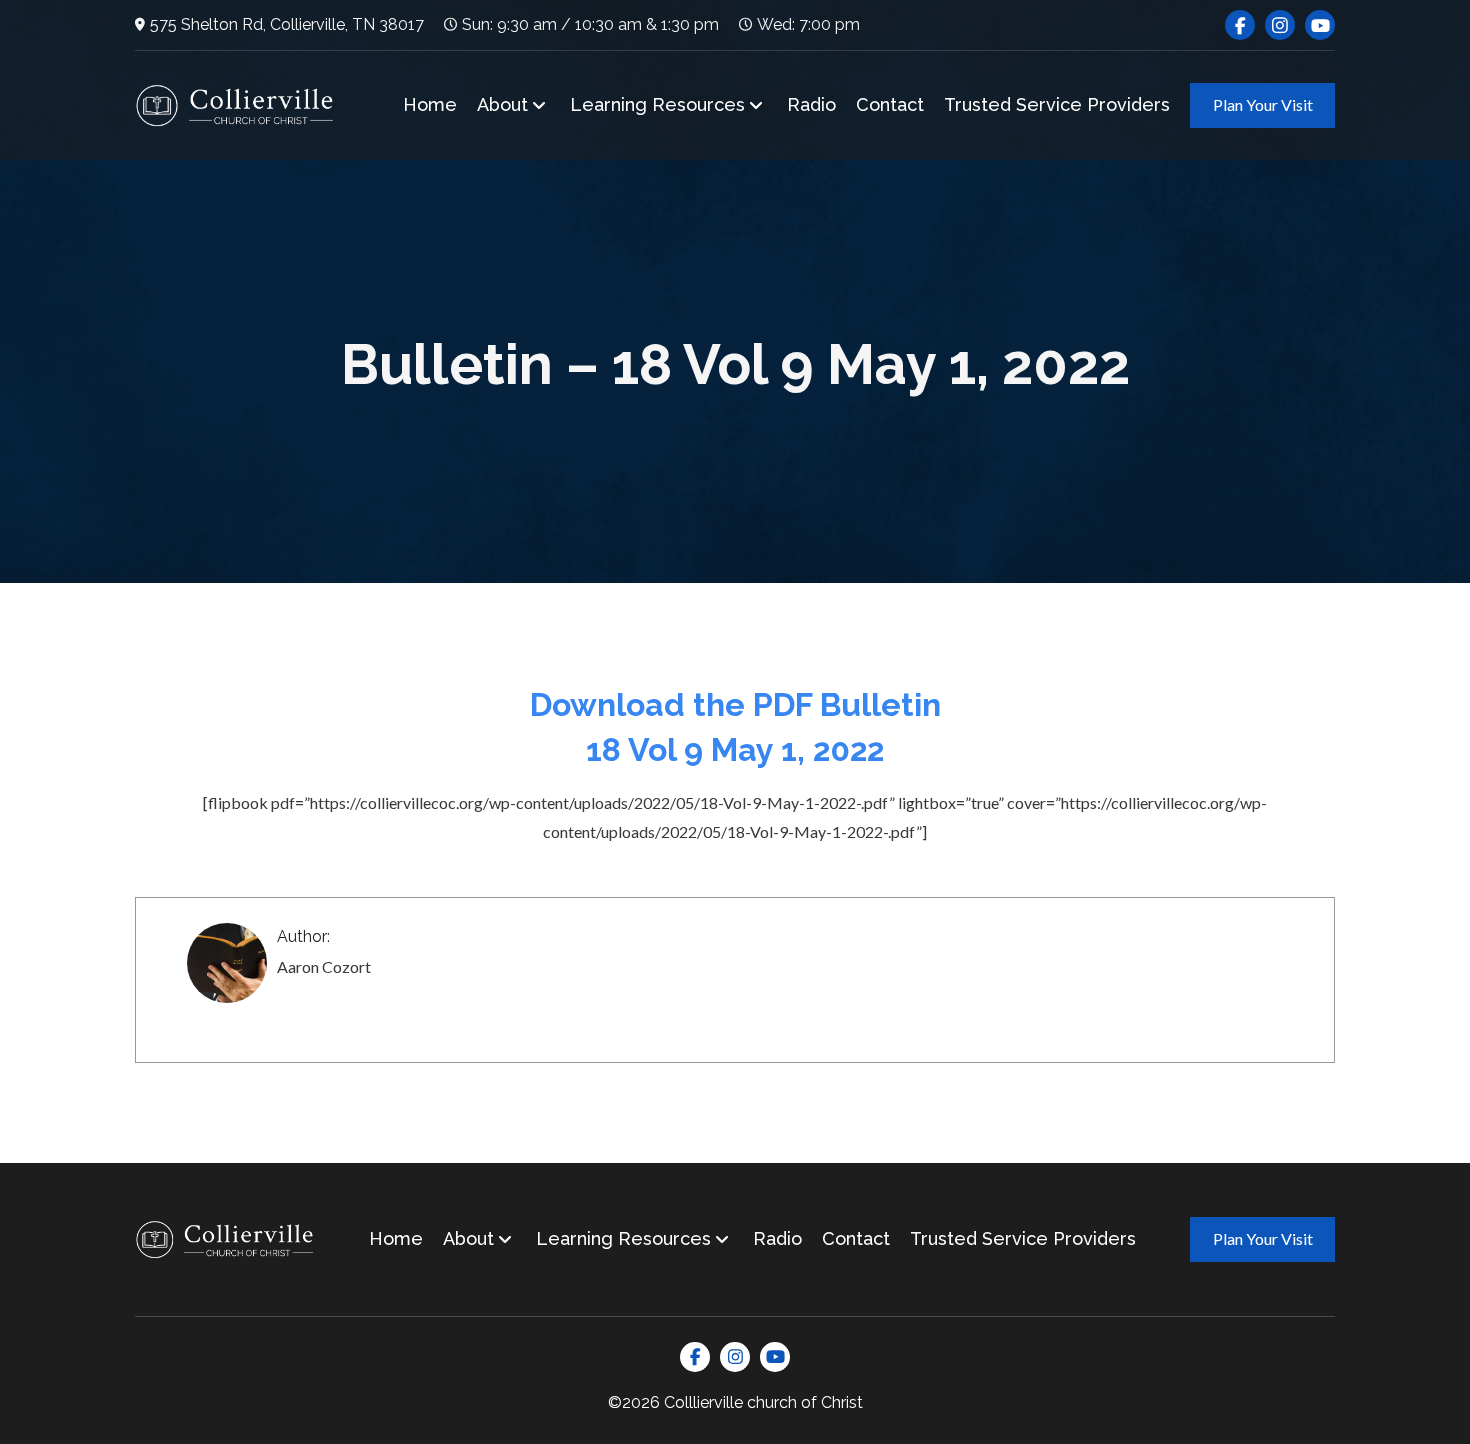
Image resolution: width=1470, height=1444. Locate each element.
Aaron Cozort (324, 966)
